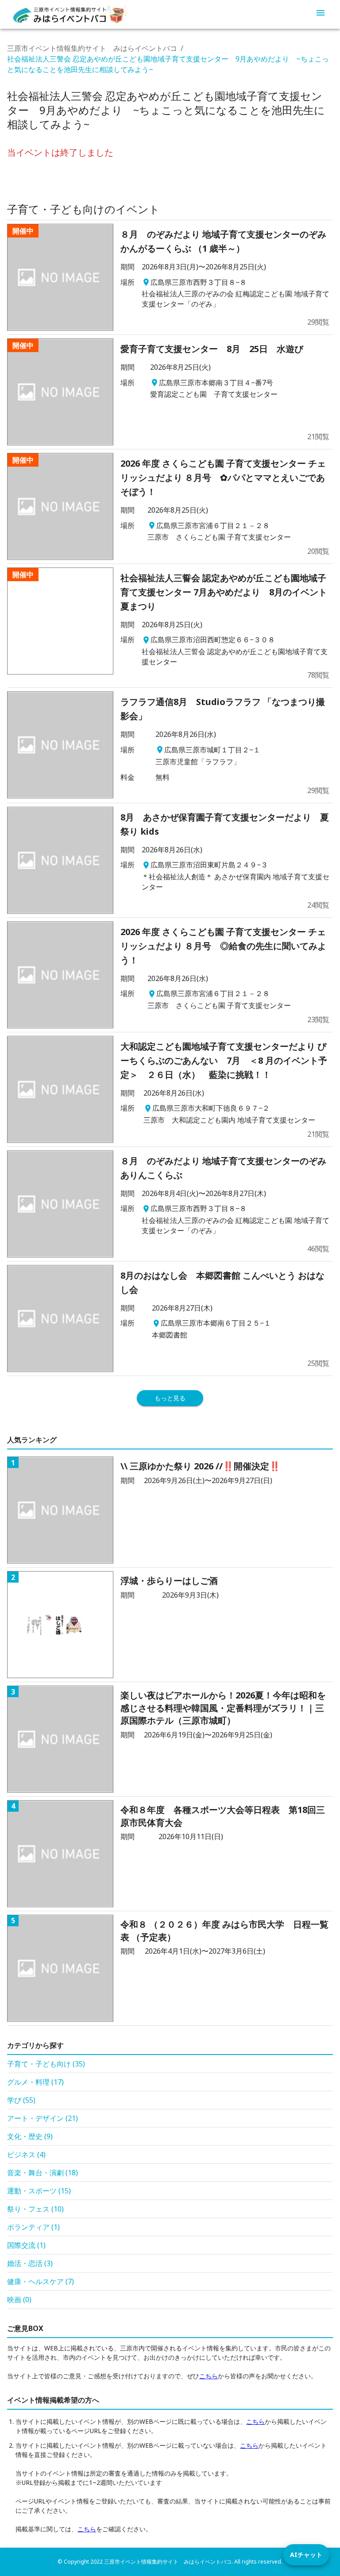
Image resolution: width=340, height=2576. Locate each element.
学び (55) (21, 2100)
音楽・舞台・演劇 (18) (42, 2173)
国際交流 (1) (26, 2245)
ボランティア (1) (33, 2227)
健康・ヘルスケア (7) (41, 2281)
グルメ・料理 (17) (35, 2082)
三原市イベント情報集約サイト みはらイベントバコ (92, 48)
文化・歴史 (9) (30, 2136)
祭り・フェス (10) (35, 2209)
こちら (209, 2376)
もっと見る (170, 1398)
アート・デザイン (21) (42, 2118)
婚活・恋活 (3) (30, 2263)
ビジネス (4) (26, 2154)
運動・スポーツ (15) (39, 2191)
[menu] (321, 14)
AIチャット (306, 2555)
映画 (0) (19, 2300)
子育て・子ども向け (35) (46, 2064)
